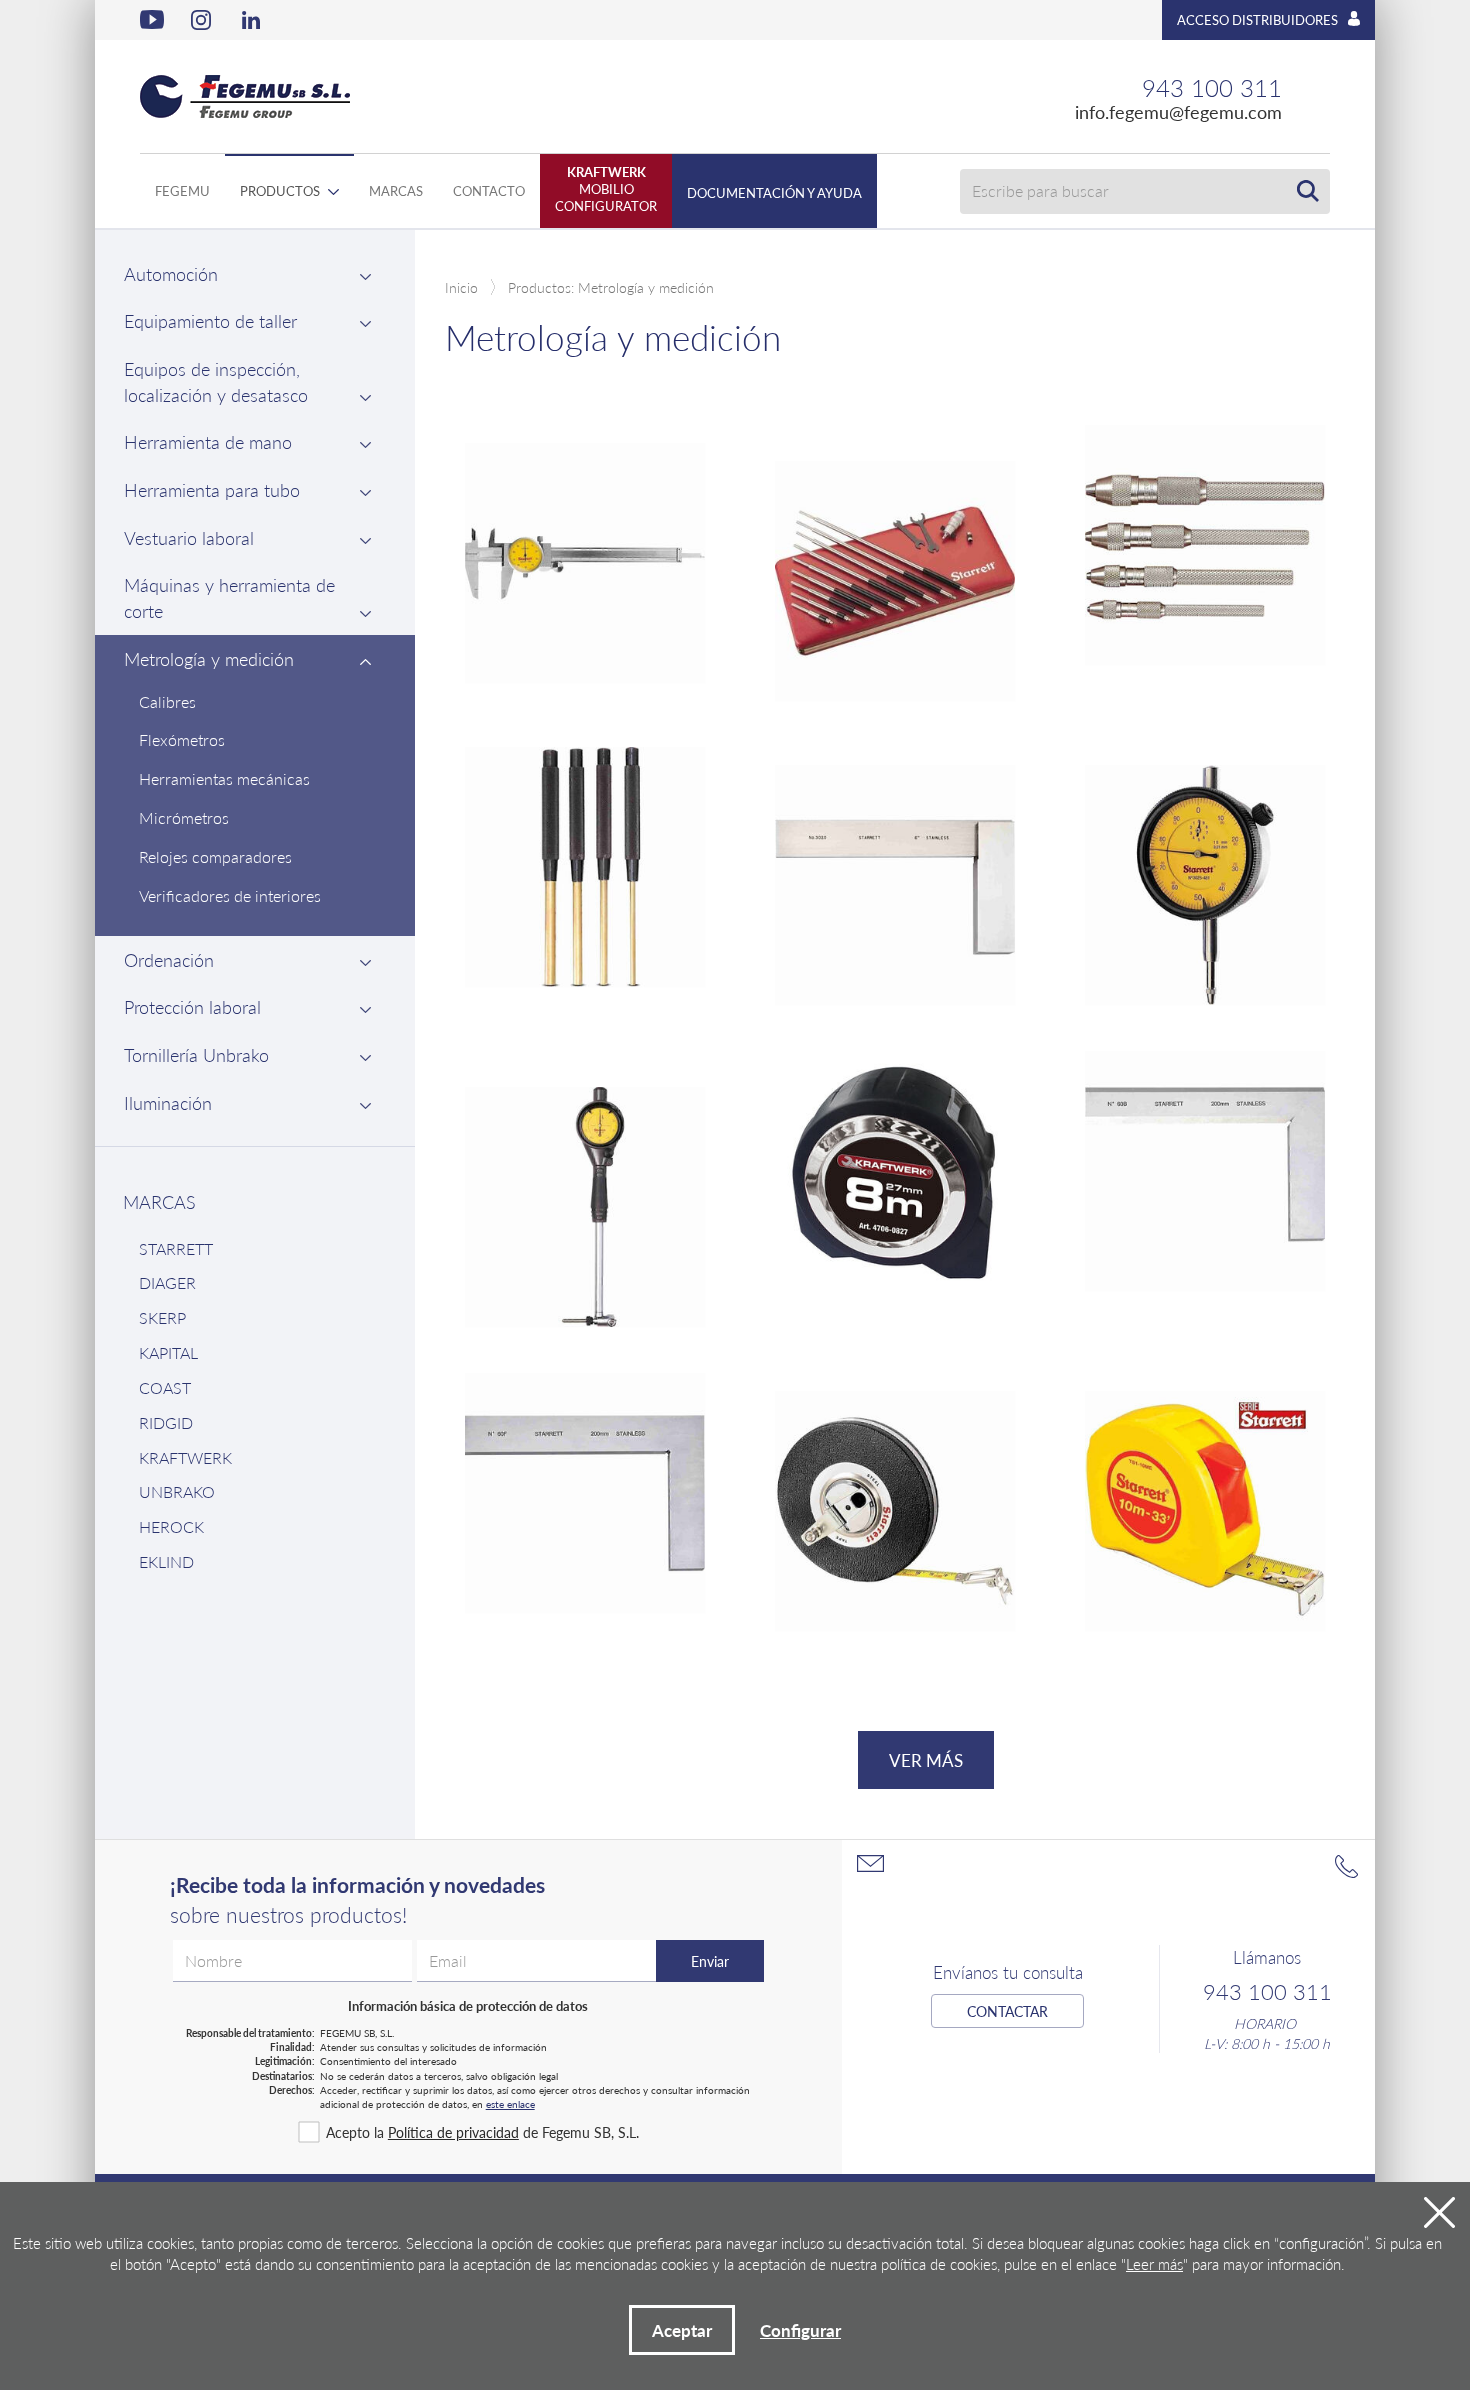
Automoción (171, 273)
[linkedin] (254, 20)
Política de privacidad (453, 2132)
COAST (165, 1387)
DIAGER (167, 1282)
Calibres (167, 701)
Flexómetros (182, 739)
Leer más (1154, 2263)
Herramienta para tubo (212, 489)
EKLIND (166, 1561)
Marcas (396, 190)
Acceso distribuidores (1257, 19)
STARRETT (176, 1248)
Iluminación (168, 1102)
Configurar (800, 2330)
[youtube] (152, 20)
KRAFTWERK (185, 1457)
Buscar (1307, 191)
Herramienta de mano (208, 441)
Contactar (1007, 2011)
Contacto (489, 190)
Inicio (461, 287)
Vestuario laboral (189, 537)
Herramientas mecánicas (224, 778)
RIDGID (166, 1422)
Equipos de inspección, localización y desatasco (216, 381)
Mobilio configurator (606, 188)
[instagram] (203, 20)
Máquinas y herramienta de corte (229, 597)
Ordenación (169, 959)
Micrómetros (184, 817)
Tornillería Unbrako (196, 1054)
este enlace (510, 2104)
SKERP (162, 1317)
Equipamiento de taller (210, 320)
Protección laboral (192, 1006)
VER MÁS (926, 1760)
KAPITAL (168, 1352)
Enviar (710, 1961)
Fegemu (182, 190)
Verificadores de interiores (230, 895)
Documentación (774, 192)
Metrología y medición (209, 658)
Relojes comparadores (215, 856)
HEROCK (171, 1526)
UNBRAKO (177, 1491)
